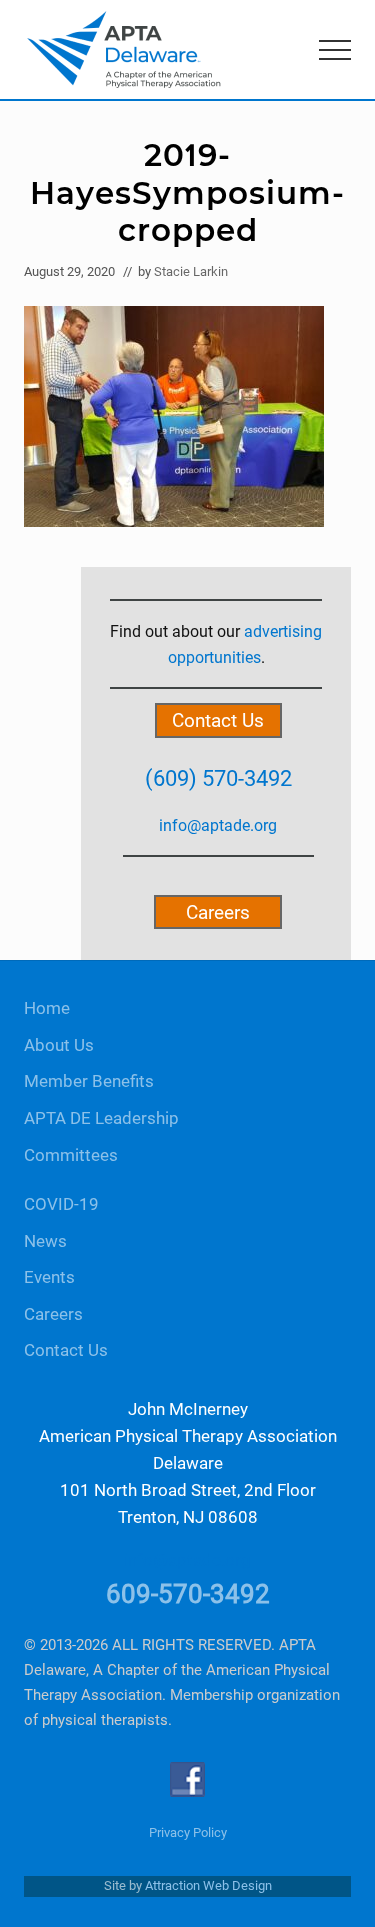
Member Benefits (89, 1081)
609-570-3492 (188, 1594)
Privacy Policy (188, 1832)
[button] (335, 50)
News (45, 1241)
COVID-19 (61, 1204)
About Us (59, 1045)
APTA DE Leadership (101, 1118)
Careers (218, 912)
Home (47, 1008)
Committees (71, 1155)
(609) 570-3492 (218, 778)
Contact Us (218, 720)
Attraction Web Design (208, 1885)
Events (49, 1277)
